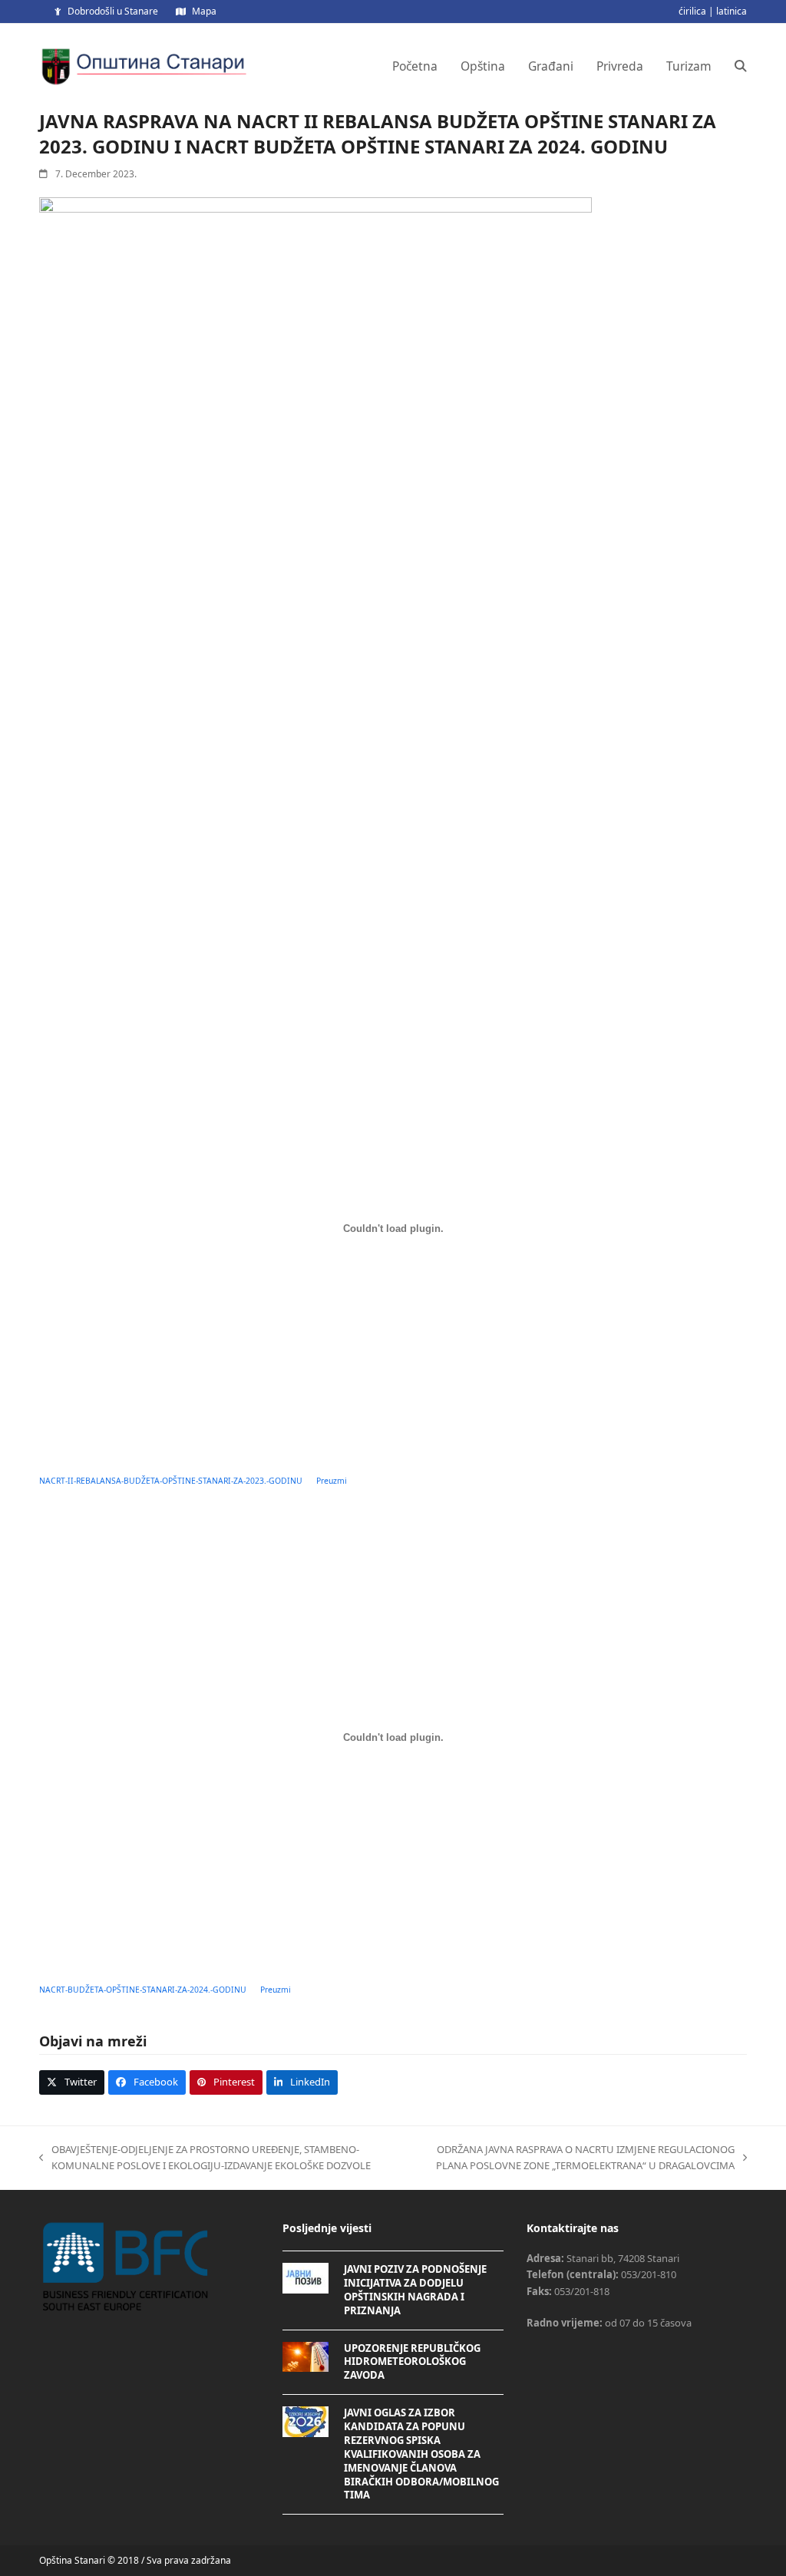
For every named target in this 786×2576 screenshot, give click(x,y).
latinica (732, 11)
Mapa (204, 11)
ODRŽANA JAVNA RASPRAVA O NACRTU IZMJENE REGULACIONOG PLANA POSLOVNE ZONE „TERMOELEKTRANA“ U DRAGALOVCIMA (571, 2158)
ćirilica (692, 11)
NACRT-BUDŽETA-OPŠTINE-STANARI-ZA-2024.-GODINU (143, 1990)
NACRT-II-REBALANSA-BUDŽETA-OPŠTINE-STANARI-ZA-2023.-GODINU (171, 1481)
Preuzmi (332, 1481)
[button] (741, 66)
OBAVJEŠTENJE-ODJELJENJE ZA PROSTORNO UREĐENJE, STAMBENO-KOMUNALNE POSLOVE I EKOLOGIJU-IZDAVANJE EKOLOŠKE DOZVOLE (205, 2158)
